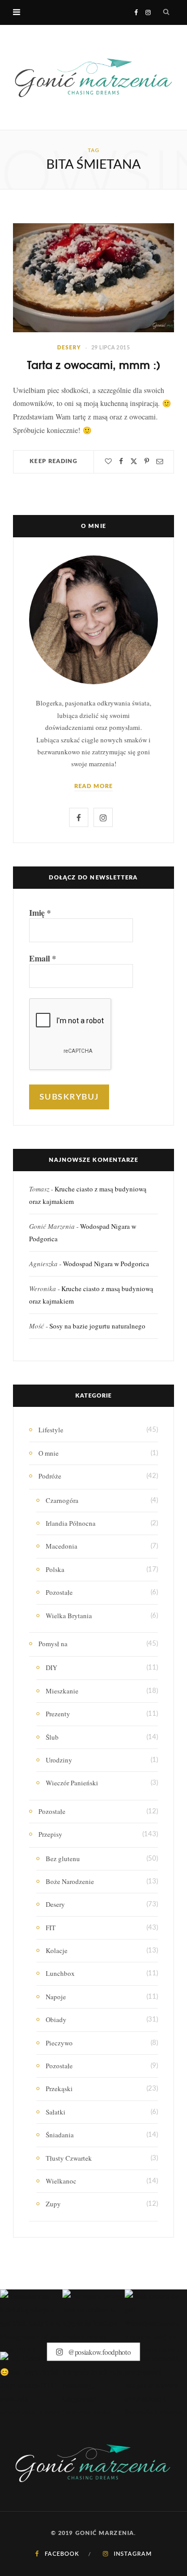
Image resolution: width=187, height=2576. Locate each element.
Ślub (52, 1737)
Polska (55, 1569)
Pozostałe (59, 1592)
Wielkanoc (61, 2181)
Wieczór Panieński (72, 1783)
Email (43, 958)
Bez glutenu (63, 1859)
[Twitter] (134, 461)
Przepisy (50, 1834)
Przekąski (59, 2089)
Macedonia (62, 1546)
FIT (51, 1928)
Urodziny (59, 1760)
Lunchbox (60, 1973)
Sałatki (56, 2112)
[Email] (160, 461)
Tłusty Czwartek (69, 2158)
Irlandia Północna (71, 1523)
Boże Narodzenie (70, 1881)
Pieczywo (59, 2043)
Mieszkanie (62, 1691)
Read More (94, 786)
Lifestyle (51, 1430)
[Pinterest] (147, 461)
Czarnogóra (62, 1500)
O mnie (49, 1453)
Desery (69, 348)
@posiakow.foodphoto (98, 2351)
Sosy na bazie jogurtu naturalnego (97, 1326)
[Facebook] (121, 461)
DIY (51, 1667)
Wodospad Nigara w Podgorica (106, 1264)
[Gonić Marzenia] (94, 77)
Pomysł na (53, 1644)
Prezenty (58, 1714)
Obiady (56, 2019)
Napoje (56, 1997)
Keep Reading (54, 461)
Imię (40, 913)
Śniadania (60, 2135)
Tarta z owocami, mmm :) (94, 364)
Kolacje (57, 1950)
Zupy (53, 2204)
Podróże (50, 1476)
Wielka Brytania (69, 1616)
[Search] (166, 12)
